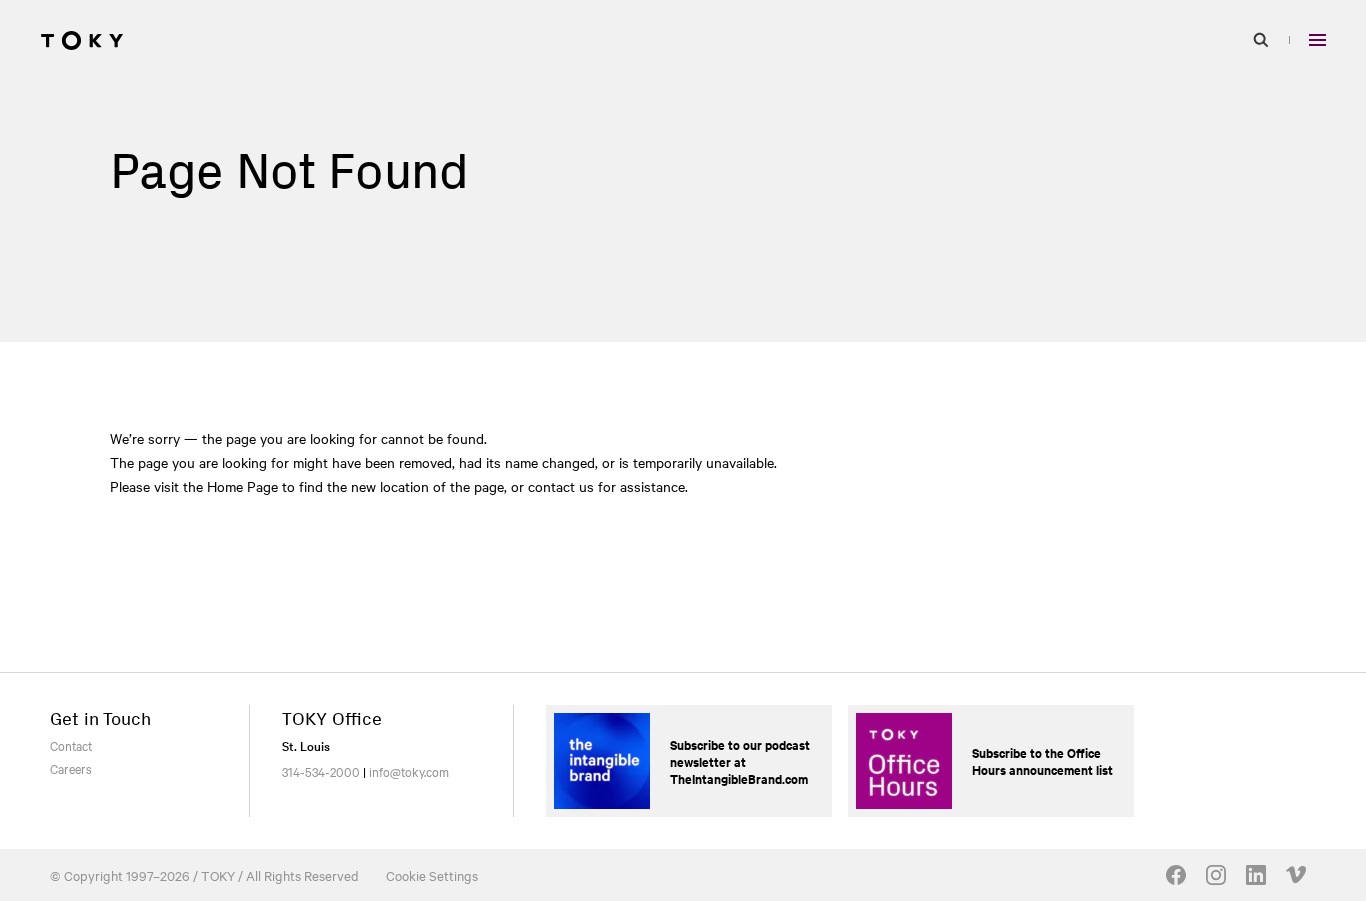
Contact (71, 745)
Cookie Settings (432, 875)
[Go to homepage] (82, 40)
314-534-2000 (321, 771)
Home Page (242, 486)
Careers (71, 768)
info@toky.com (409, 771)
